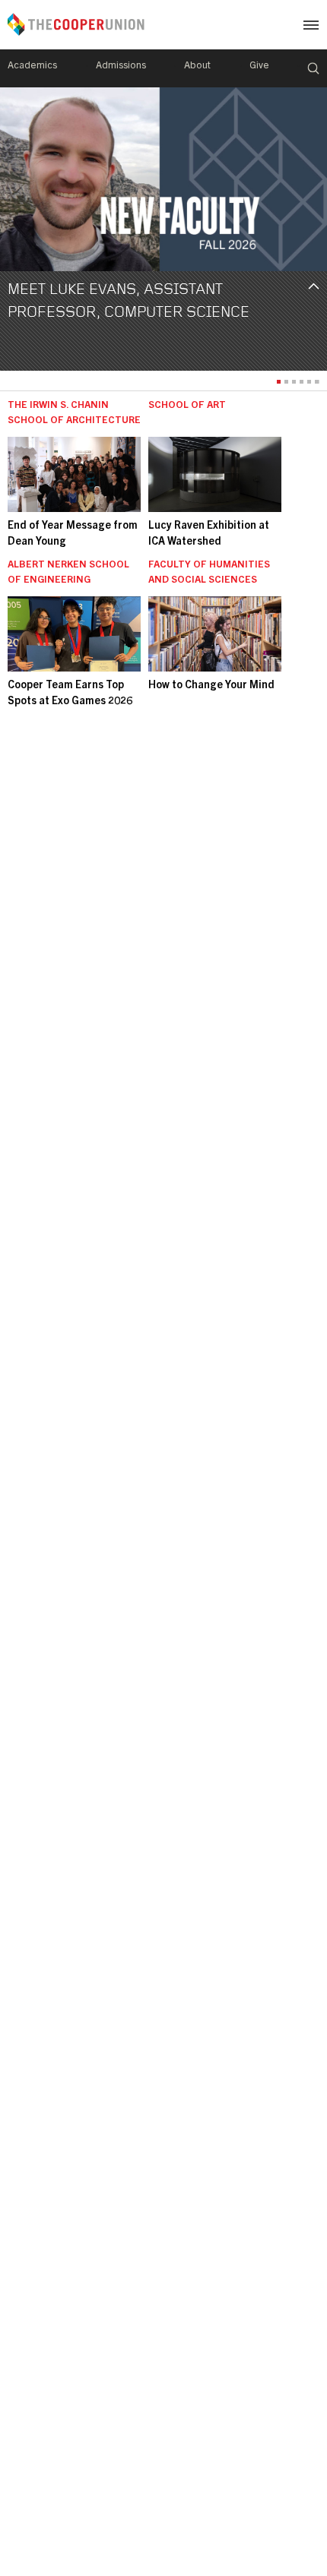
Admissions (121, 66)
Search (313, 68)
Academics (32, 66)
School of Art (187, 406)
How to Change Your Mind (211, 686)
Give (259, 66)
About (197, 66)
